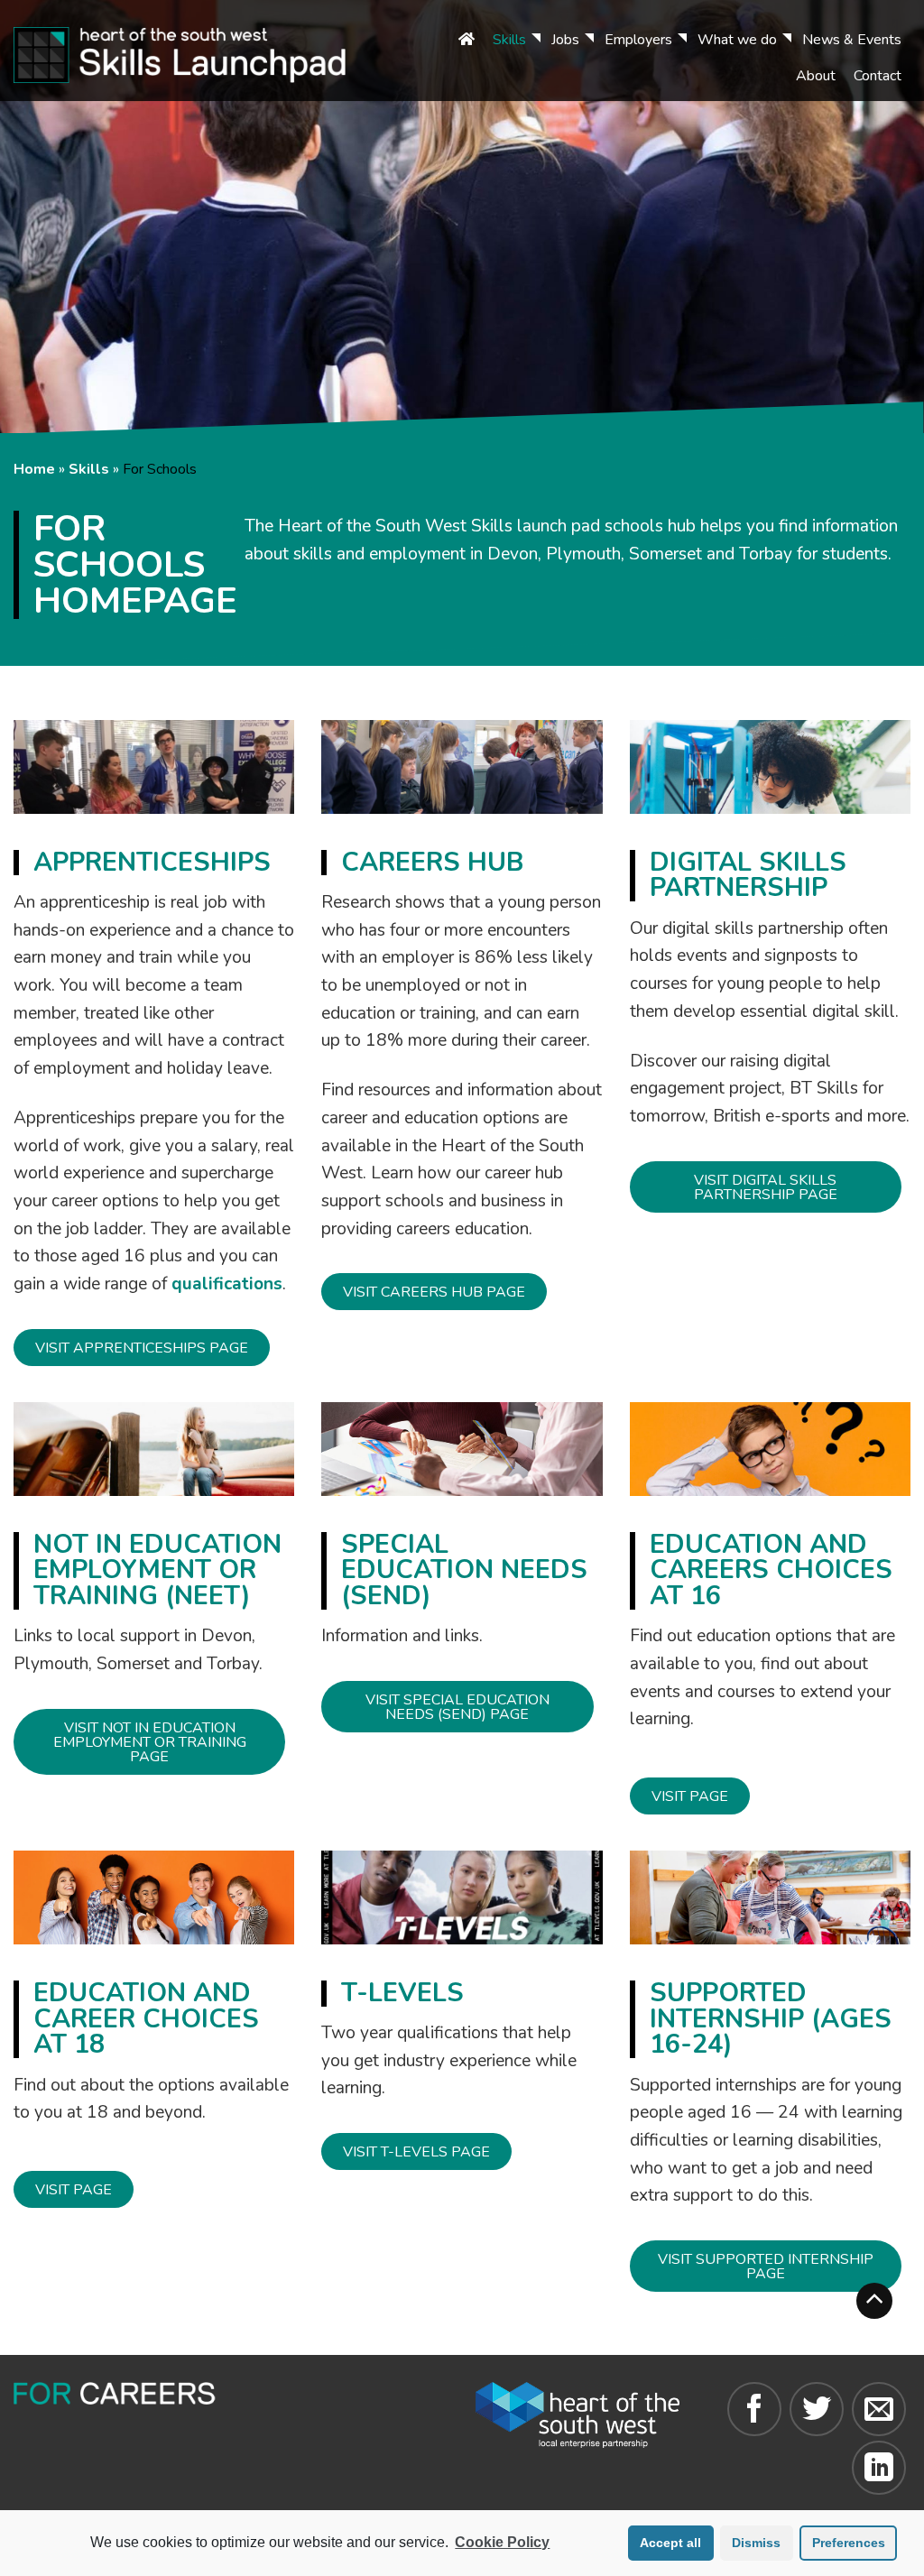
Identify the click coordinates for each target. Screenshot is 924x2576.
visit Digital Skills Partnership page (766, 1187)
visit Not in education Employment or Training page (150, 1742)
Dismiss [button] (756, 2543)
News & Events (852, 40)
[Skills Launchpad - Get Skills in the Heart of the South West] (204, 51)
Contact (878, 76)
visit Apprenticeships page (142, 1348)
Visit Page (690, 1796)
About (816, 76)
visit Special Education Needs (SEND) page (457, 1707)
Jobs (565, 40)
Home (34, 469)
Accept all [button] (670, 2543)
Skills (509, 40)
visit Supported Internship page (766, 2267)
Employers (638, 40)
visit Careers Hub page (434, 1292)
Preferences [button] (849, 2543)
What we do (737, 40)
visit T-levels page (416, 2152)
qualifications (227, 1284)
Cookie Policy (502, 2542)
